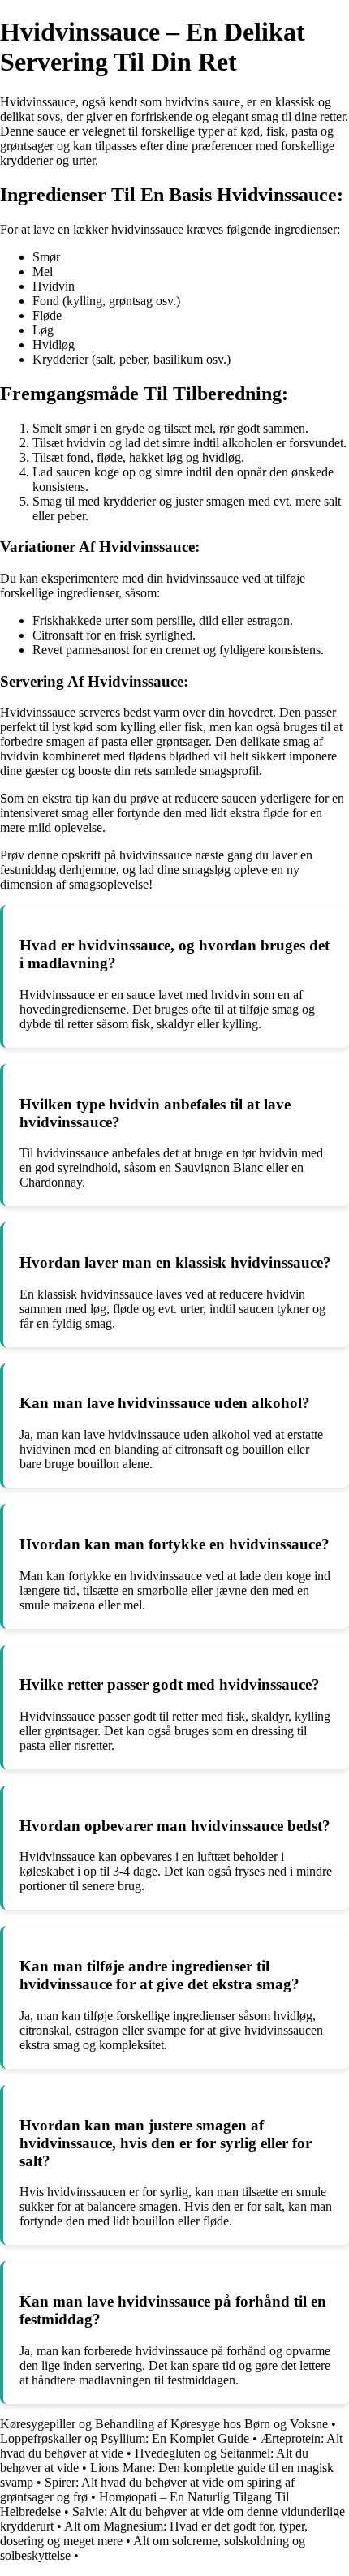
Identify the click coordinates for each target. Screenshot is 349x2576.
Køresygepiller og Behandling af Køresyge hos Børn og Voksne (164, 2424)
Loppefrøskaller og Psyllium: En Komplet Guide (125, 2438)
